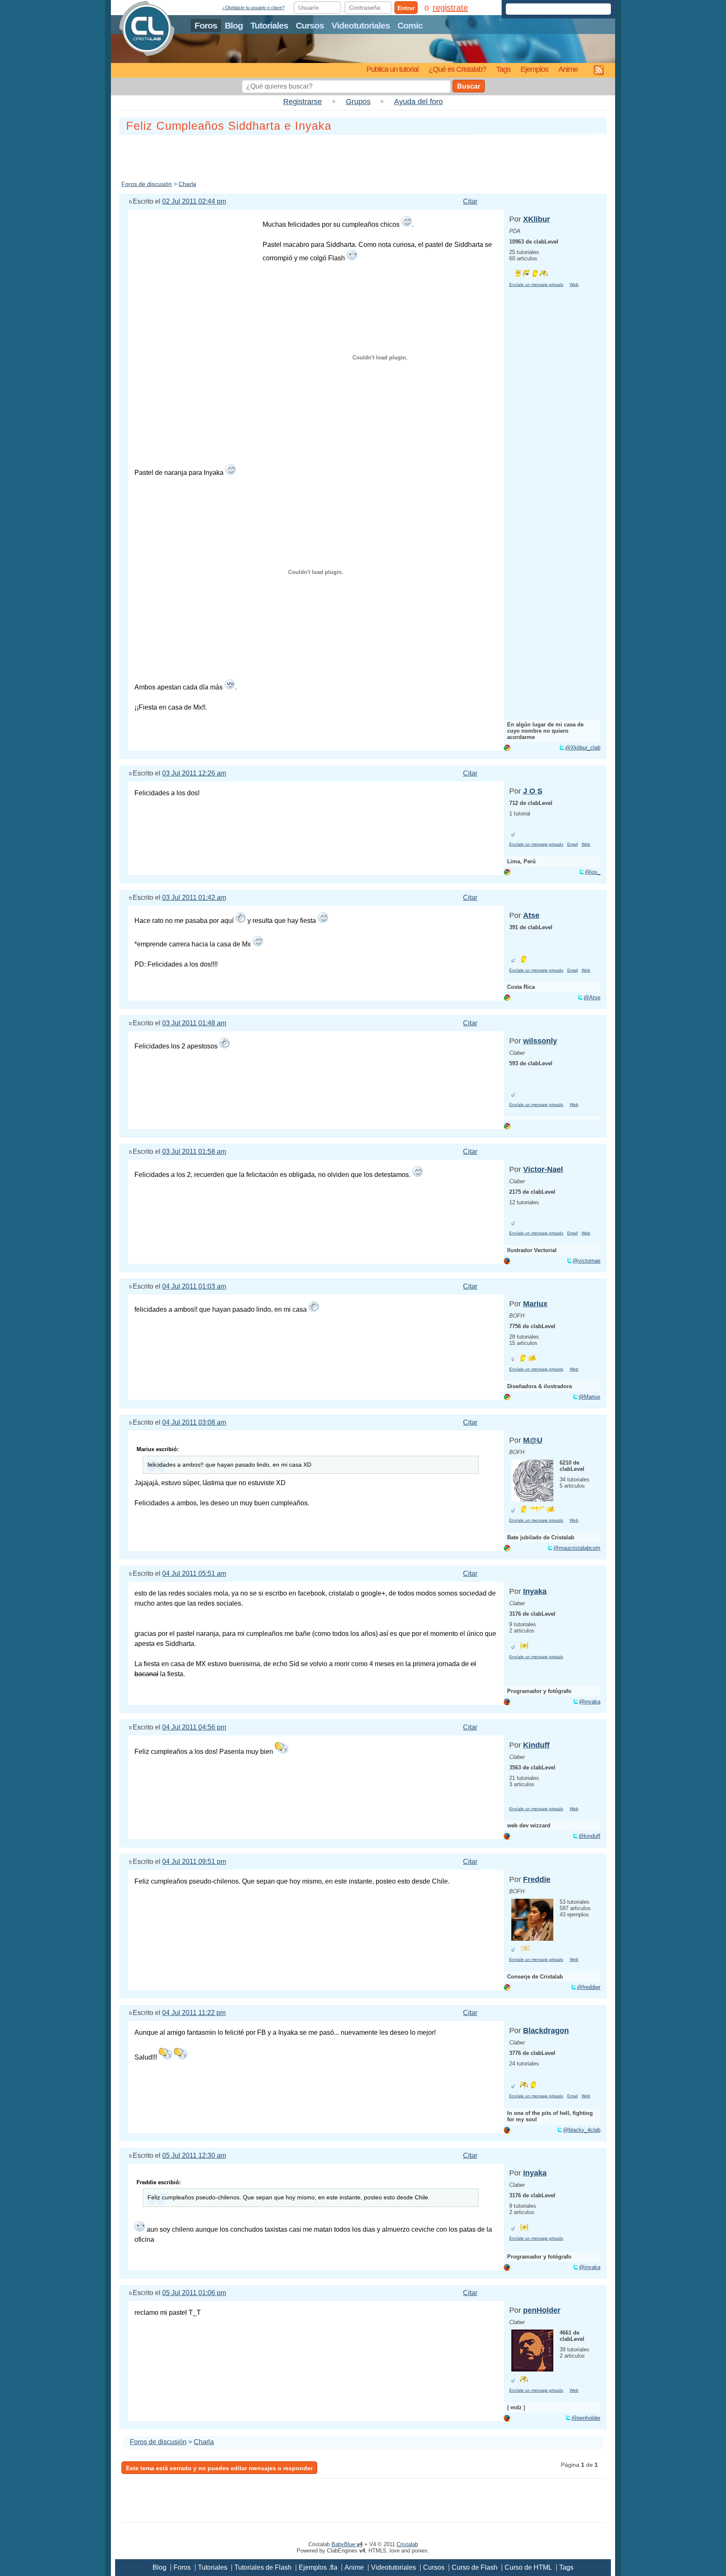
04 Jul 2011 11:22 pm (194, 2013)
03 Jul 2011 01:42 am (194, 898)
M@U (533, 1440)
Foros (206, 25)
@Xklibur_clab (583, 748)
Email (572, 844)
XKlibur (537, 219)
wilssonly (540, 1041)
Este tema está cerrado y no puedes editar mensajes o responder (219, 2468)
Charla (187, 184)
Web (574, 284)
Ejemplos (534, 69)
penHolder (542, 2310)
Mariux (535, 1304)
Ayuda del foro (418, 102)
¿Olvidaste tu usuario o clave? (253, 8)
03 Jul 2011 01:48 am (194, 1023)
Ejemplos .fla (318, 2567)
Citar (470, 201)
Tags (503, 69)
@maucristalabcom (577, 1548)
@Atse (592, 997)
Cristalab (407, 2544)
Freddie (537, 1879)
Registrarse (302, 102)
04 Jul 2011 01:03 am (194, 1286)
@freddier (589, 1987)
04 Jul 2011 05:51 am (194, 1574)
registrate (450, 8)
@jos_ (593, 872)
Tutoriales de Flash (263, 2567)
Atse (531, 915)
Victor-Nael (543, 1169)
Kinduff (536, 1745)
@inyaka (590, 1702)
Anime (568, 69)
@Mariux (589, 1397)
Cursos (310, 25)
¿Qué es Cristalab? (457, 69)
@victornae (587, 1261)
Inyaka (535, 1591)
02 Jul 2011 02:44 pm (194, 201)
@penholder (586, 2418)
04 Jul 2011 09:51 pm (194, 1862)
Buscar (469, 86)
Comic (410, 25)
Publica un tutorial (392, 69)
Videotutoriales (361, 25)
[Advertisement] (363, 156)
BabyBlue (347, 2544)
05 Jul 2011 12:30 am (194, 2155)
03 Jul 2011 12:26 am (194, 773)
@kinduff (589, 1836)
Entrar (406, 8)
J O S (533, 791)
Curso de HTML (528, 2567)
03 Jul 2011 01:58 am (194, 1152)
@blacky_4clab (582, 2130)
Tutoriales (269, 25)
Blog (234, 25)
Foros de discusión (147, 184)
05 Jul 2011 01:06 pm (194, 2293)
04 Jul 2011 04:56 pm (194, 1727)
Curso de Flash (475, 2567)
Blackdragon (546, 2031)
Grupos (358, 102)
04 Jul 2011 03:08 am (194, 1422)
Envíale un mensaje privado (536, 284)
